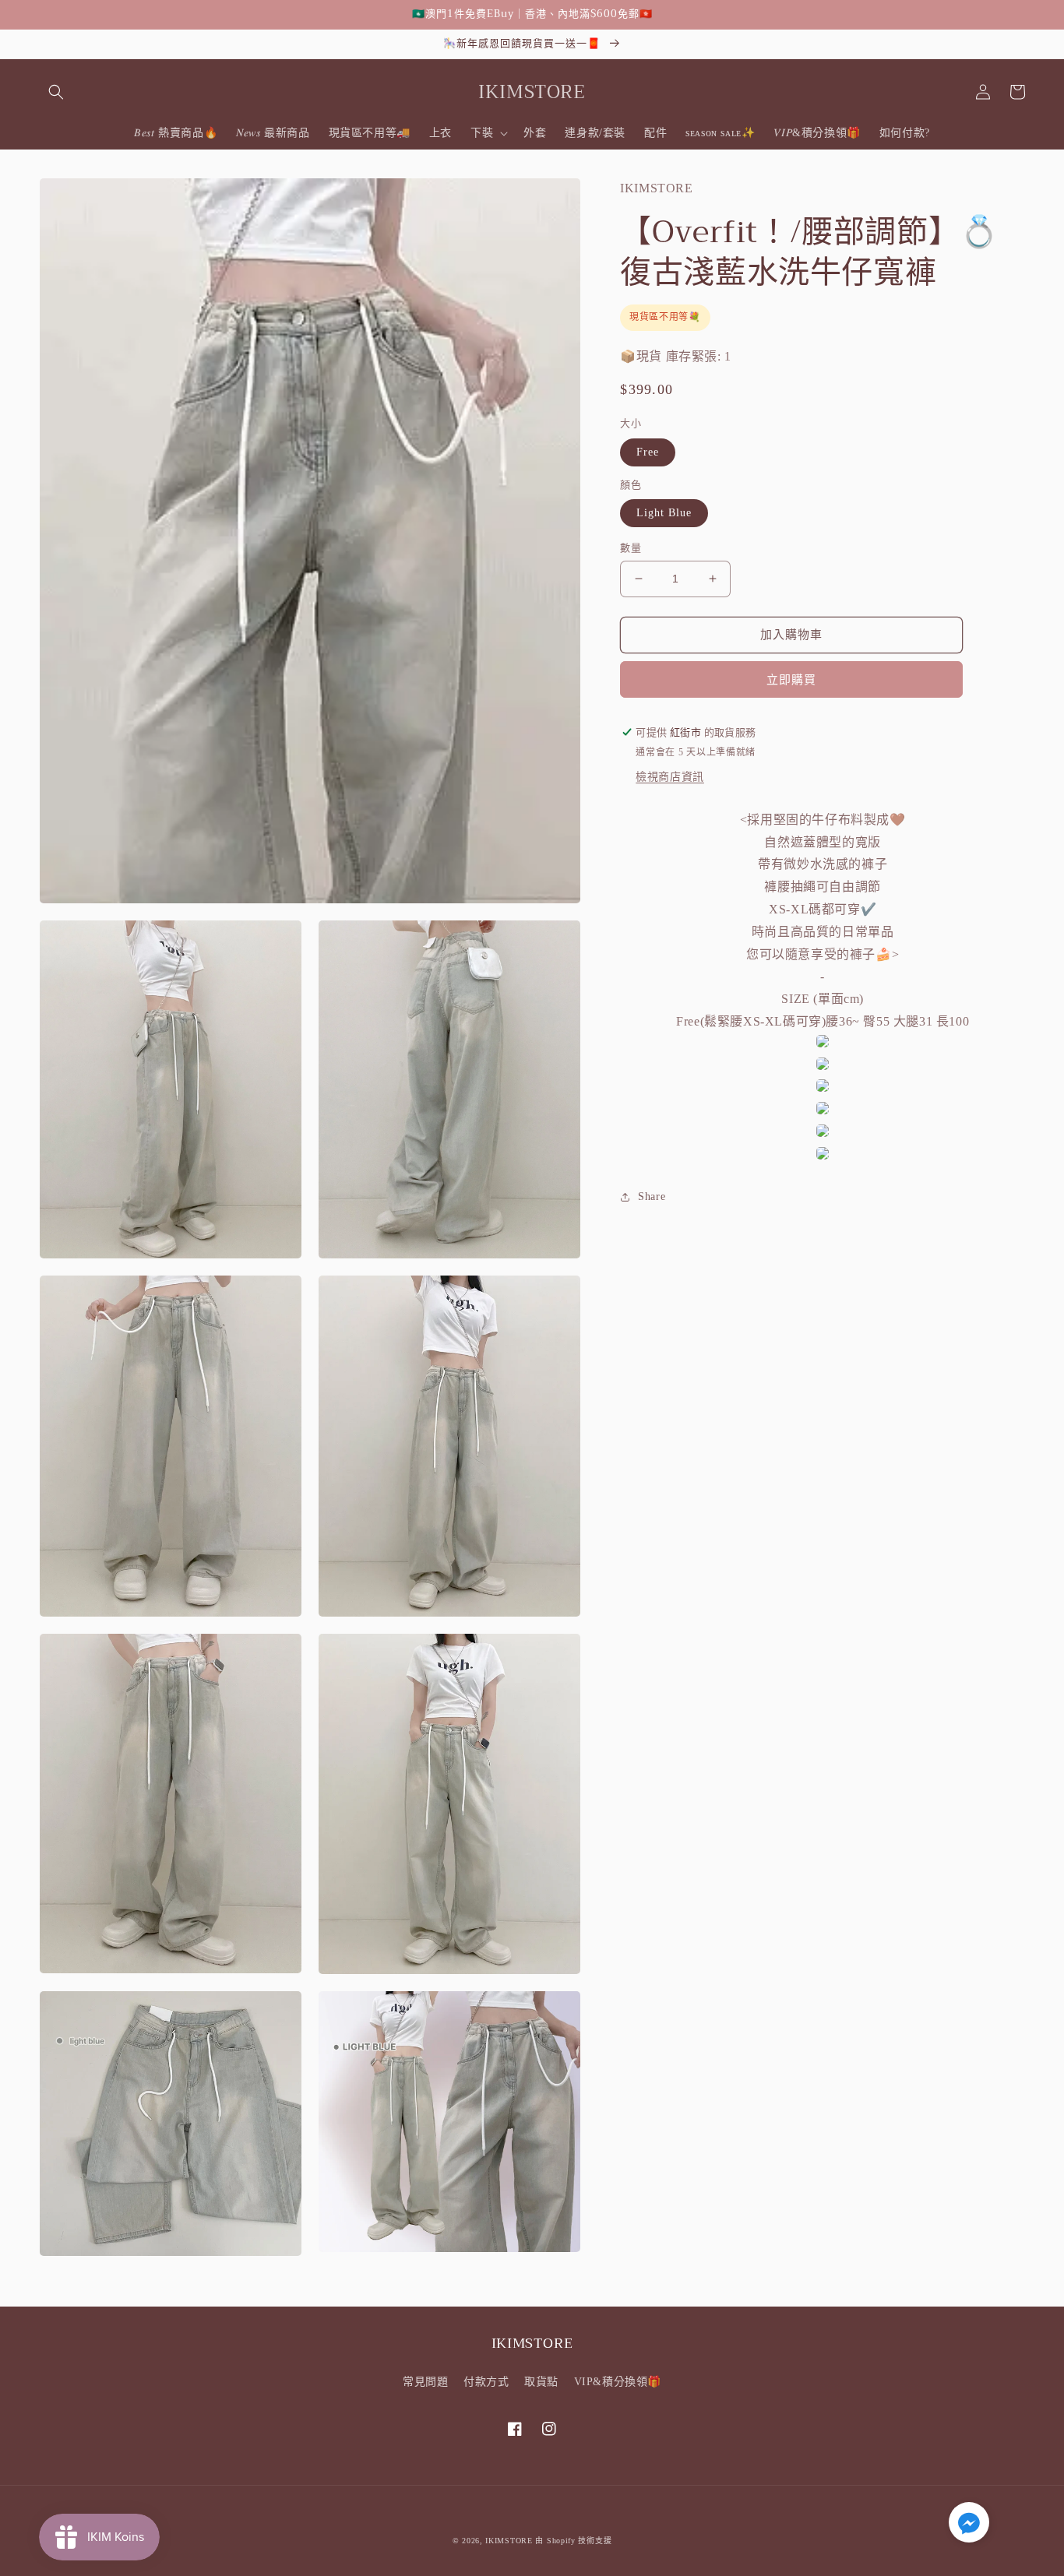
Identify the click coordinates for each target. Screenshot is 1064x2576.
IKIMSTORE (509, 2541)
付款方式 (486, 2382)
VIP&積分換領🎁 (618, 2382)
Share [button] (652, 1197)
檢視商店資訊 (670, 777)
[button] (56, 92)
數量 (631, 548)
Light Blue (664, 513)
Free (648, 452)
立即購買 (791, 680)
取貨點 (541, 2382)
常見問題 (425, 2382)
